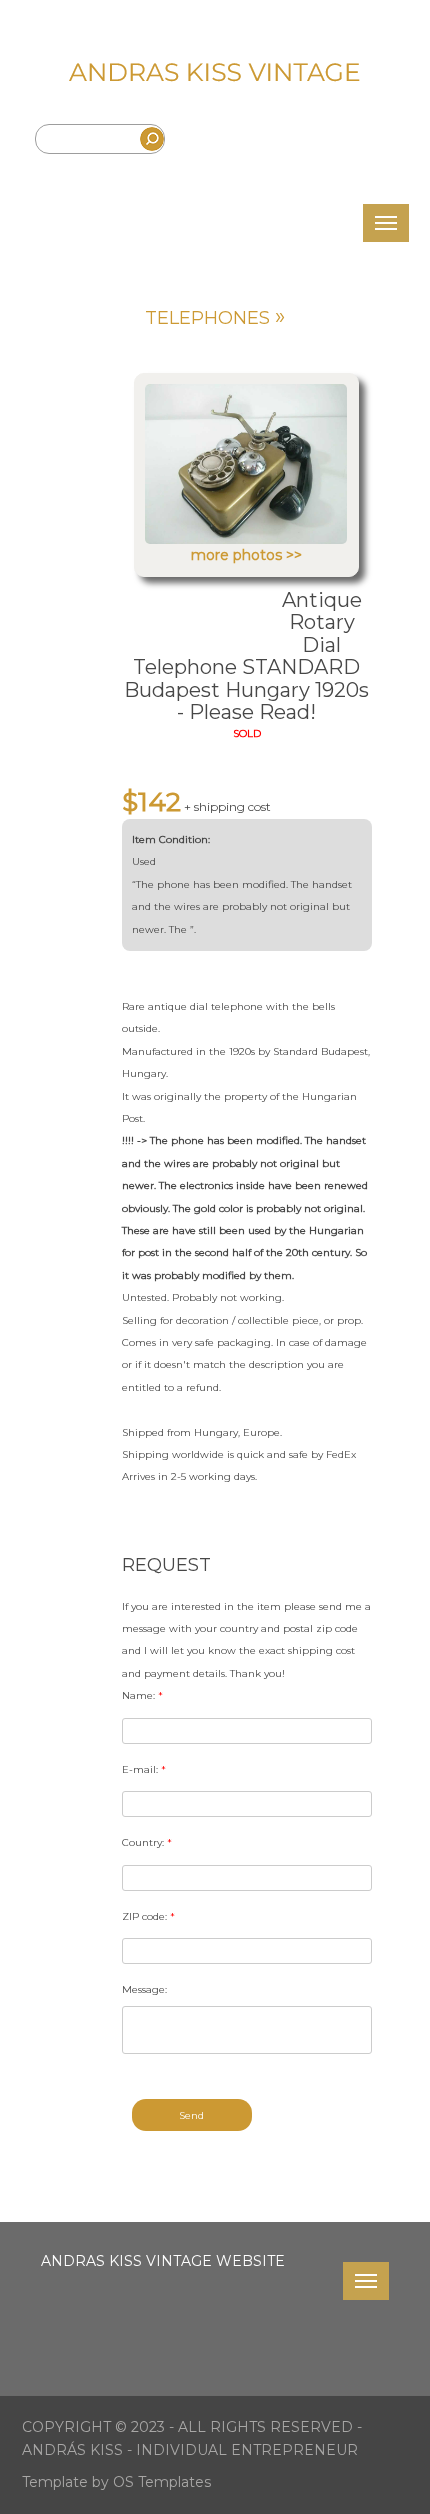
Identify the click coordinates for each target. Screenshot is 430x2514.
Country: (147, 1842)
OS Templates (162, 2482)
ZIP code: (148, 1916)
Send (191, 2115)
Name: (142, 1695)
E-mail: (144, 1769)
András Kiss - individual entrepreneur (190, 2450)
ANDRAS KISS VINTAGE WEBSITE (163, 2261)
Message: (144, 1989)
